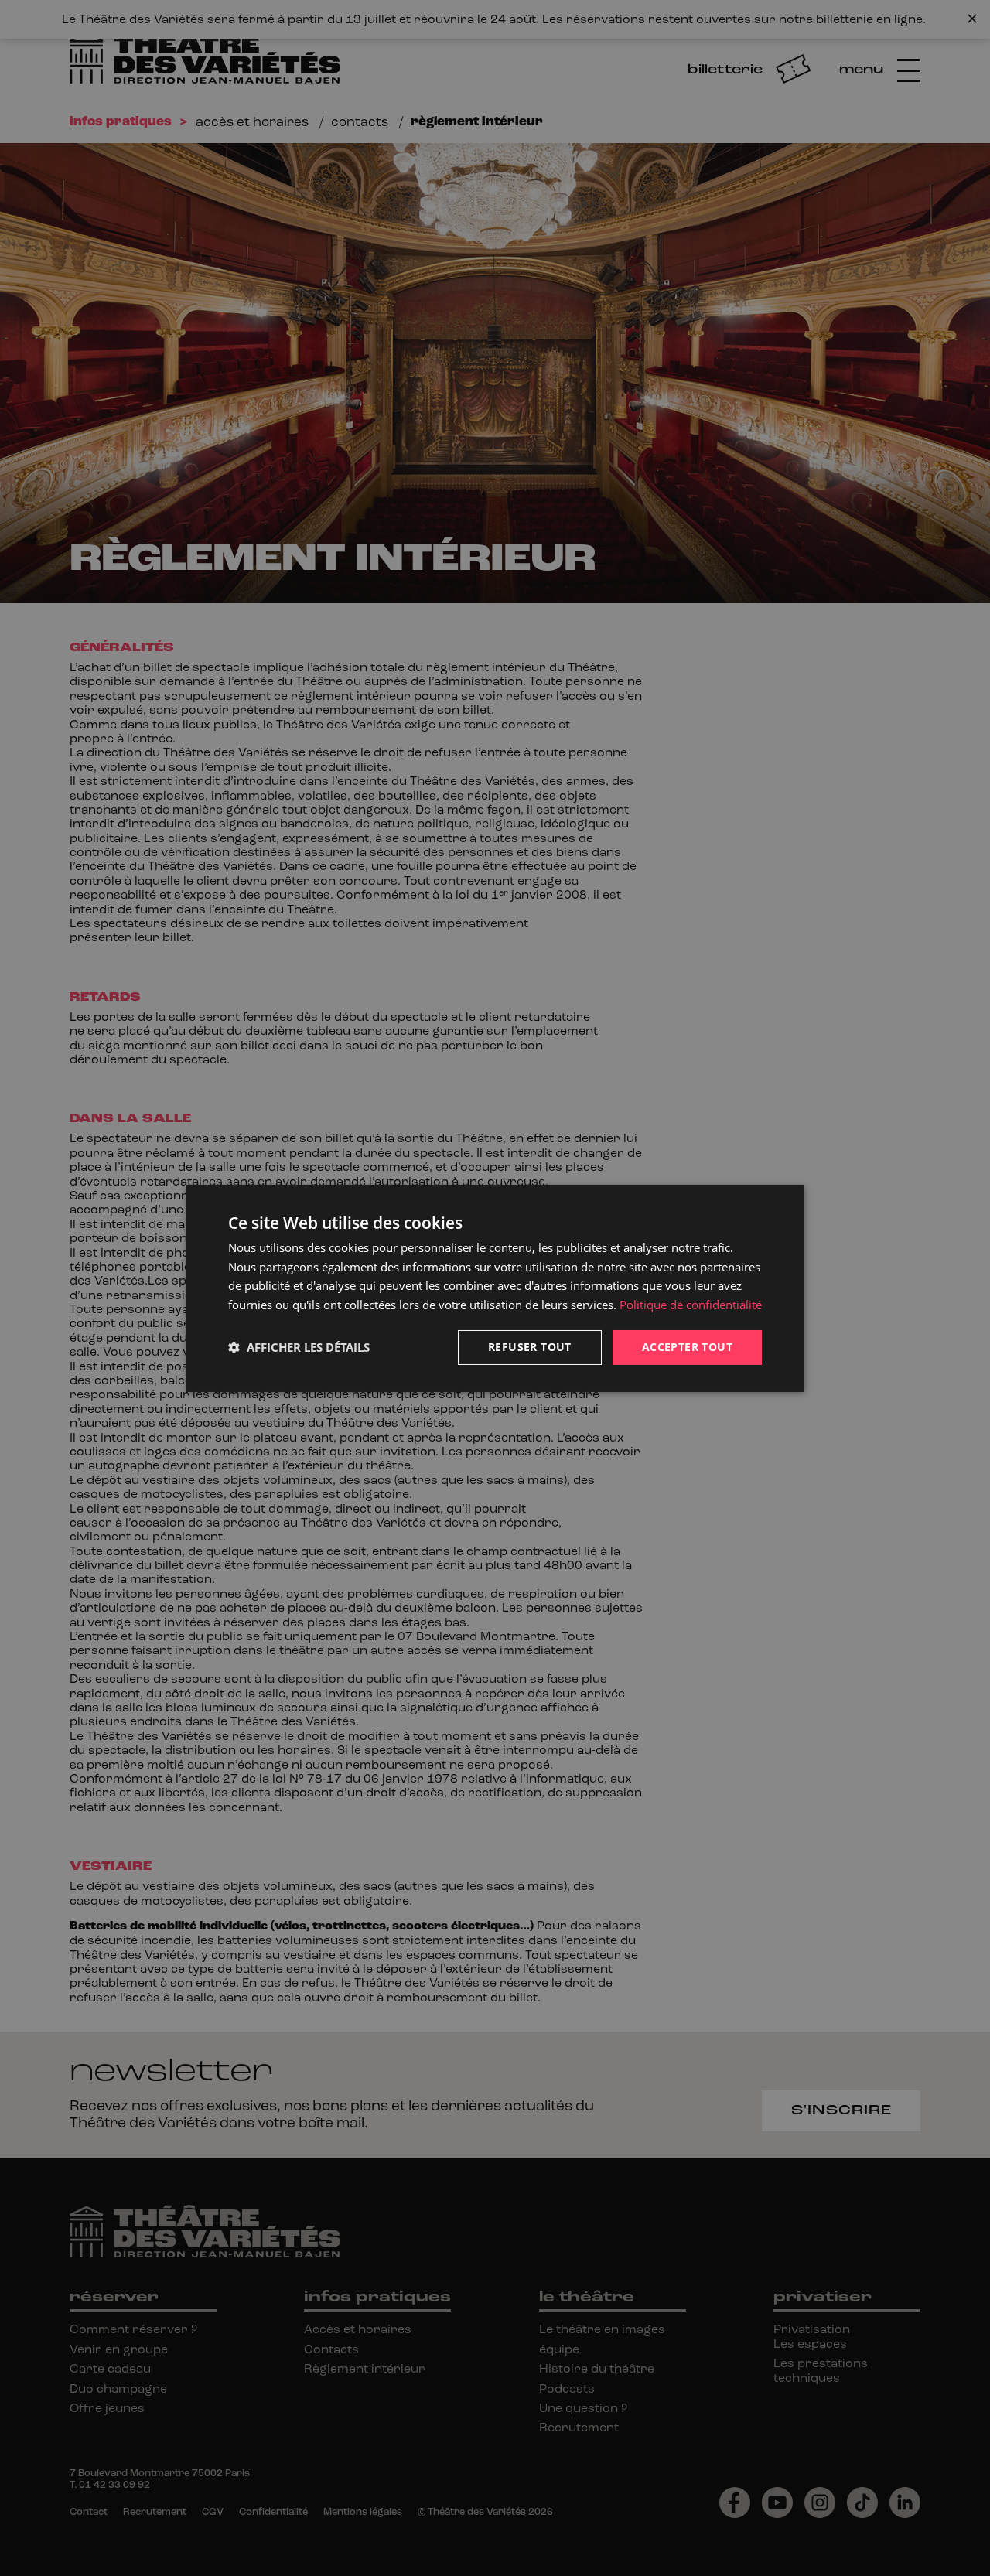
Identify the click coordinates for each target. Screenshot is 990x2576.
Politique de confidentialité (691, 1305)
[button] (299, 1347)
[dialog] (495, 1288)
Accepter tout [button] (687, 1347)
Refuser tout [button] (530, 1347)
